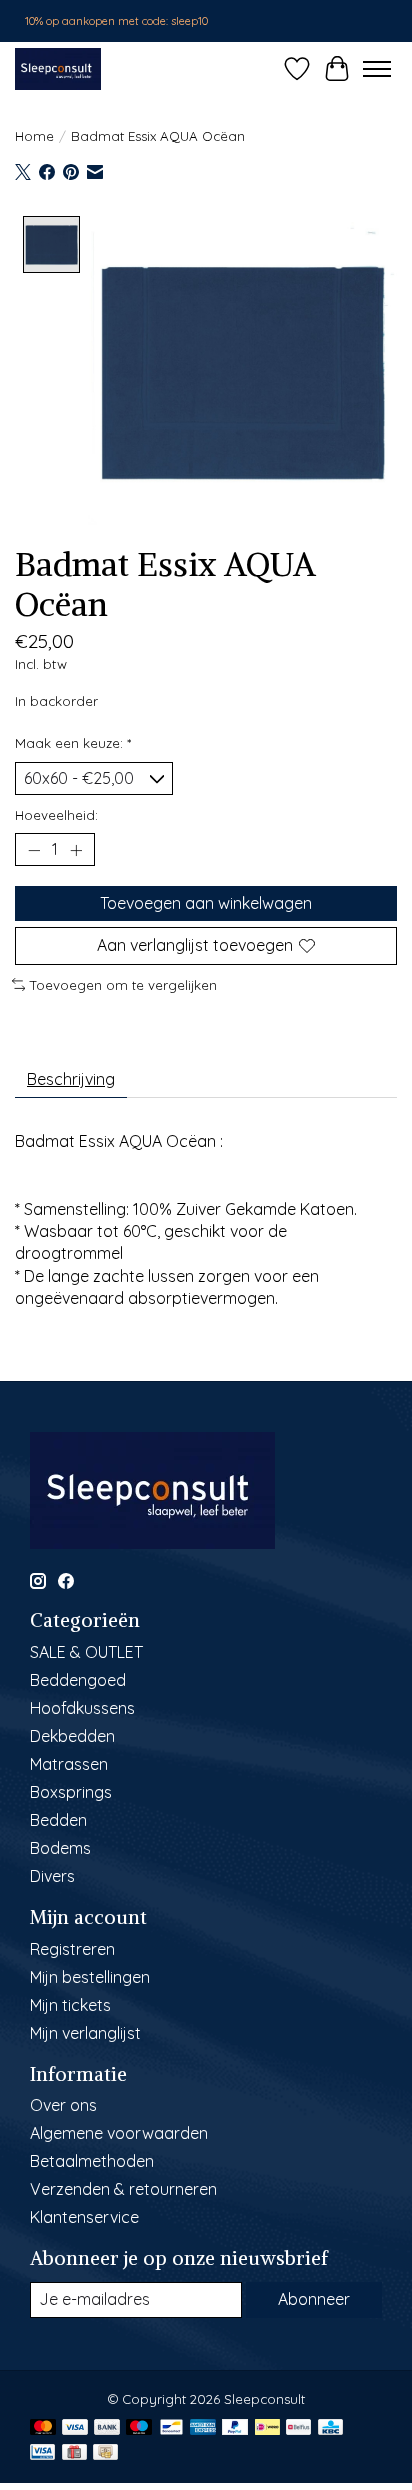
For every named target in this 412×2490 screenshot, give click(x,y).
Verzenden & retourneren (123, 2189)
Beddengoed (78, 1680)
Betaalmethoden (92, 2161)
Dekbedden (72, 1736)
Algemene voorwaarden (119, 2133)
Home (34, 136)
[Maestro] (139, 2428)
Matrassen (69, 1764)
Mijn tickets (70, 2005)
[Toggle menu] (377, 69)
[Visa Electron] (42, 2453)
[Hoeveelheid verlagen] (34, 850)
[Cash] (105, 2453)
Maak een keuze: (73, 743)
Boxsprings (71, 1792)
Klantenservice (84, 2217)
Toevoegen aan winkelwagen (206, 903)
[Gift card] (74, 2453)
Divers (52, 1876)
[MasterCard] (43, 2428)
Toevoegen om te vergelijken (123, 985)
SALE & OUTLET (86, 1652)
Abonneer (314, 2299)
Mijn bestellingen (90, 1977)
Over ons (63, 2105)
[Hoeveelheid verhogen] (76, 850)
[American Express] (203, 2428)
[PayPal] (235, 2428)
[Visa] (75, 2428)
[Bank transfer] (107, 2428)
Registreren (72, 1949)
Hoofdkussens (82, 1708)
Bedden (58, 1820)
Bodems (60, 1848)
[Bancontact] (171, 2428)
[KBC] (330, 2428)
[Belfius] (298, 2428)
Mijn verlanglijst (85, 2033)
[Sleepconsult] (58, 68)
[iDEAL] (267, 2428)
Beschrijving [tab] (71, 1079)
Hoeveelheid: (56, 815)
